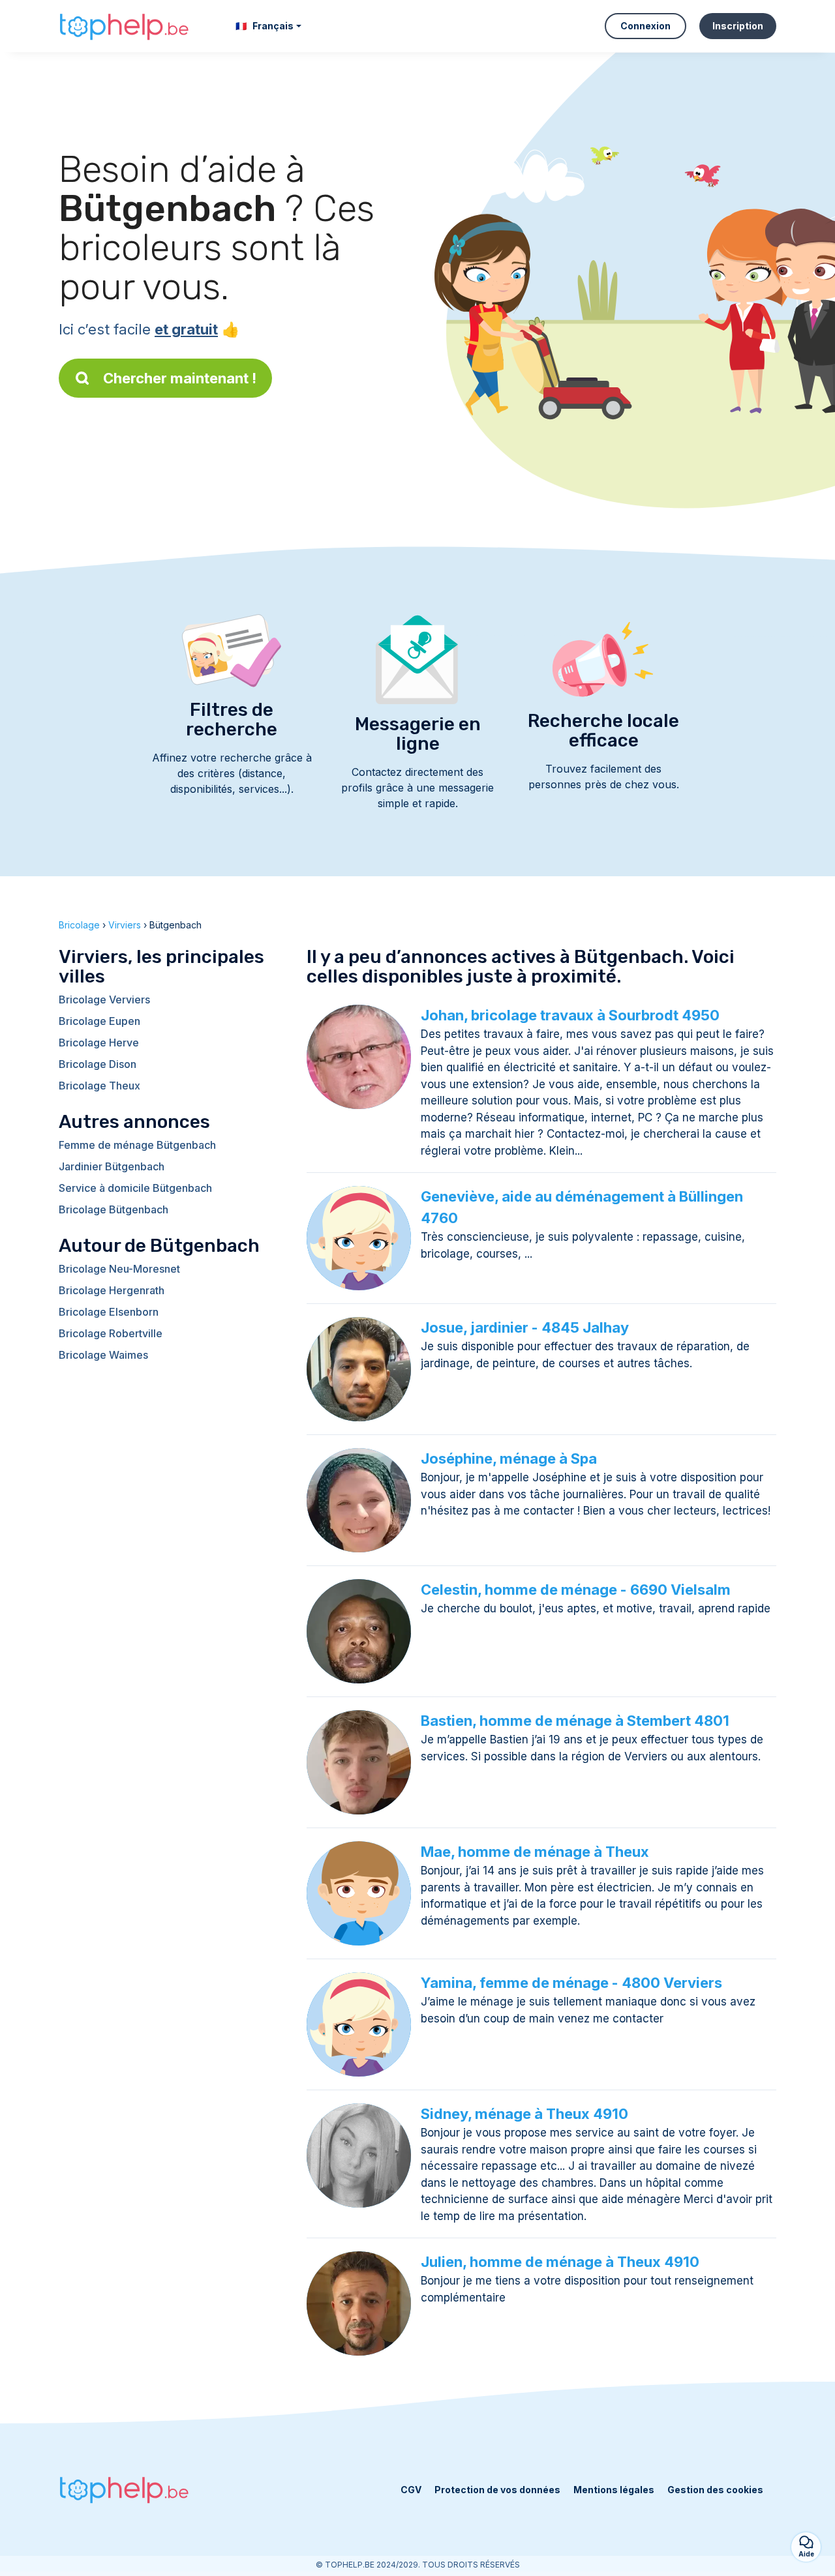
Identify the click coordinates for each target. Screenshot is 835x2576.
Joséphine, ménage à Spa (509, 1458)
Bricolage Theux (99, 1086)
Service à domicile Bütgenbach (135, 1188)
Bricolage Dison (98, 1064)
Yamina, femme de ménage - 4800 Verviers (571, 1983)
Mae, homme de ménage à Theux (535, 1852)
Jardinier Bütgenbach (112, 1166)
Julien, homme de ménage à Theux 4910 (560, 2262)
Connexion (645, 26)
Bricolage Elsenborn (109, 1312)
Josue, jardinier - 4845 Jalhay (525, 1327)
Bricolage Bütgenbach (114, 1209)
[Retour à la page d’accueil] (124, 26)
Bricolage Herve (99, 1043)
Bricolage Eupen (99, 1021)
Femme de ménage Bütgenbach (137, 1145)
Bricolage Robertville (111, 1333)
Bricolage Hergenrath (112, 1290)
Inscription (738, 26)
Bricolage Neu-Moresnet (119, 1269)
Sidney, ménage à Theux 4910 (524, 2114)
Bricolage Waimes (103, 1355)
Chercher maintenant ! (180, 378)
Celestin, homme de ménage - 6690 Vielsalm (576, 1590)
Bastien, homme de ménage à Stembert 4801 (575, 1721)
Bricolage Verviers (104, 999)
